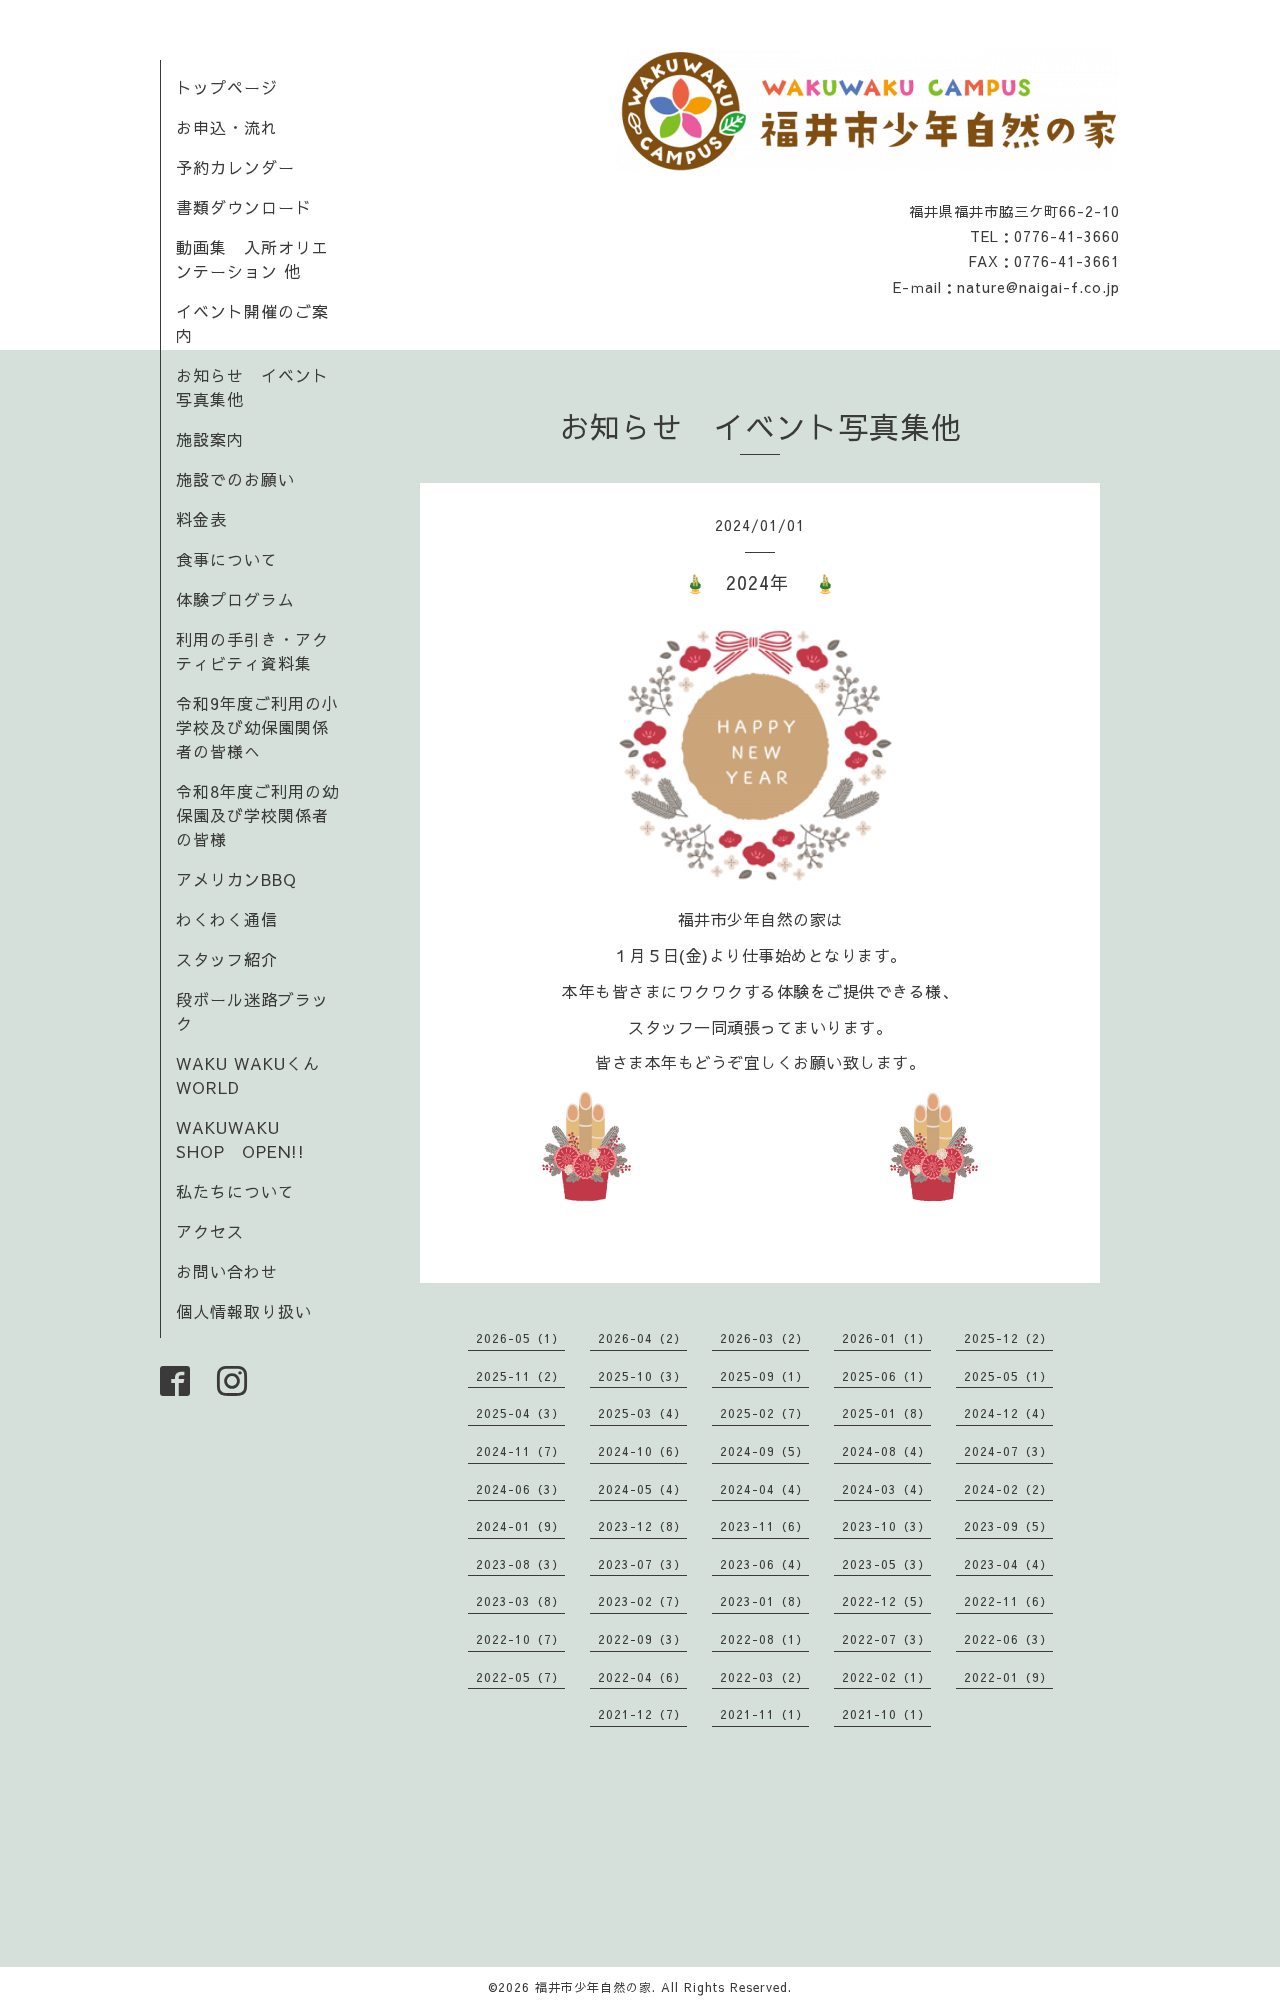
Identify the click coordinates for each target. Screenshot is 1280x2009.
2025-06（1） (886, 1376)
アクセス (210, 1231)
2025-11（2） (520, 1376)
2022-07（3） (886, 1639)
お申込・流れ (227, 127)
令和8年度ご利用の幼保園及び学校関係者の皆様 (257, 815)
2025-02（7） (764, 1413)
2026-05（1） (520, 1338)
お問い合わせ (227, 1271)
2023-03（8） (520, 1601)
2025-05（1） (1008, 1376)
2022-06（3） (1008, 1639)
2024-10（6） (642, 1451)
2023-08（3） (520, 1564)
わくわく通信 (235, 919)
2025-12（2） (1008, 1338)
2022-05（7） (520, 1677)
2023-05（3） (886, 1564)
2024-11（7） (520, 1451)
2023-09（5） (1008, 1526)
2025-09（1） (764, 1376)
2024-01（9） (520, 1526)
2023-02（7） (642, 1601)
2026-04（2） (642, 1338)
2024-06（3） (520, 1489)
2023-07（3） (642, 1564)
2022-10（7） (520, 1639)
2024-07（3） (1008, 1451)
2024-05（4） (642, 1489)
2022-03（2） (764, 1677)
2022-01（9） (1008, 1677)
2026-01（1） (886, 1338)
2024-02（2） (1008, 1489)
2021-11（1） (764, 1714)
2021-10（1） (886, 1714)
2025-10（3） (642, 1376)
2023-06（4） (764, 1564)
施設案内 (210, 439)
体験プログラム (235, 599)
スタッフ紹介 (227, 959)
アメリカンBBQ (236, 879)
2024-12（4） (1008, 1413)
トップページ (227, 87)
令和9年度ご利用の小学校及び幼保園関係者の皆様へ (257, 727)
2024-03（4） (886, 1489)
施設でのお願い (235, 479)
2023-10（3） (886, 1526)
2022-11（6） (1008, 1601)
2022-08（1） (764, 1639)
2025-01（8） (886, 1413)
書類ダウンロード (244, 207)
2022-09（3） (642, 1639)
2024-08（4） (886, 1451)
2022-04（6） (642, 1677)
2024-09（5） (764, 1451)
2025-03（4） (642, 1413)
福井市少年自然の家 (593, 1987)
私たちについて (235, 1191)
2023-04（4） (1008, 1564)
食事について (227, 559)
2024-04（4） (764, 1489)
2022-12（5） (886, 1601)
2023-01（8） (764, 1601)
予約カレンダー (235, 167)
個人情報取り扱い (244, 1311)
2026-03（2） (764, 1338)
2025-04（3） (520, 1413)
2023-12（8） (642, 1526)
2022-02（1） (886, 1677)
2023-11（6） (764, 1526)
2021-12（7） (642, 1714)
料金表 (201, 519)
